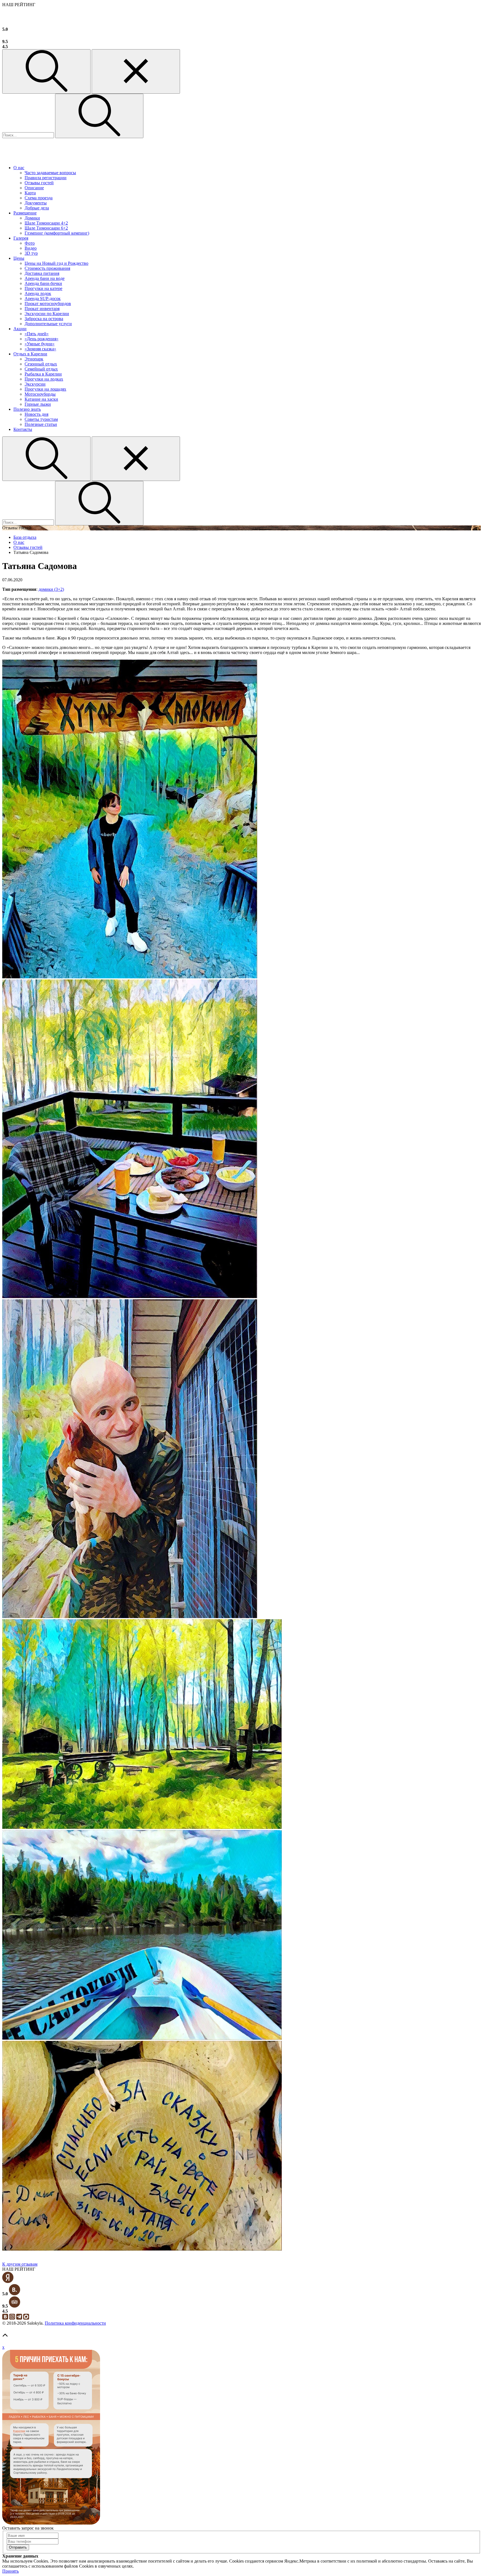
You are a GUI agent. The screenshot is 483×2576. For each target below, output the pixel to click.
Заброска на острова (44, 319)
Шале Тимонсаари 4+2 (46, 223)
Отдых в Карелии (30, 354)
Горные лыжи (38, 404)
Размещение (25, 213)
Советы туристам (41, 419)
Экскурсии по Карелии (47, 314)
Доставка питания (42, 273)
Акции (20, 329)
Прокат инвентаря (42, 309)
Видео (31, 248)
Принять (10, 2571)
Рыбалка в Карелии (43, 374)
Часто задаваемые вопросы (50, 173)
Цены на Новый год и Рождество (56, 263)
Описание (34, 188)
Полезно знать (27, 409)
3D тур (31, 253)
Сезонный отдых (41, 364)
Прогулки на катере (43, 288)
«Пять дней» (37, 334)
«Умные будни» (40, 344)
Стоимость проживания (47, 268)
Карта (30, 193)
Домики (32, 218)
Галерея (21, 238)
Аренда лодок (38, 293)
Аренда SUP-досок (43, 298)
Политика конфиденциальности (75, 2323)
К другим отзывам (20, 2264)
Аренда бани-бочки (43, 283)
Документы (36, 203)
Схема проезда (39, 198)
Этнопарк (34, 359)
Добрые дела (37, 208)
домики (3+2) (51, 589)
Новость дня (36, 414)
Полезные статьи (41, 424)
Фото (30, 243)
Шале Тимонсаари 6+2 (46, 228)
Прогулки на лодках (44, 379)
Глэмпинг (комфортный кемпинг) (57, 233)
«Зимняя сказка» (40, 349)
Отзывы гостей (39, 183)
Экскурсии (35, 384)
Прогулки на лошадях (45, 389)
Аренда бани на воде (45, 278)
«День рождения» (42, 339)
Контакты (23, 429)
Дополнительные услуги (48, 324)
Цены (19, 258)
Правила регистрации (46, 178)
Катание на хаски (41, 399)
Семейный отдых (41, 369)
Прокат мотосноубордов (48, 304)
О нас (19, 168)
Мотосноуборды (40, 394)
